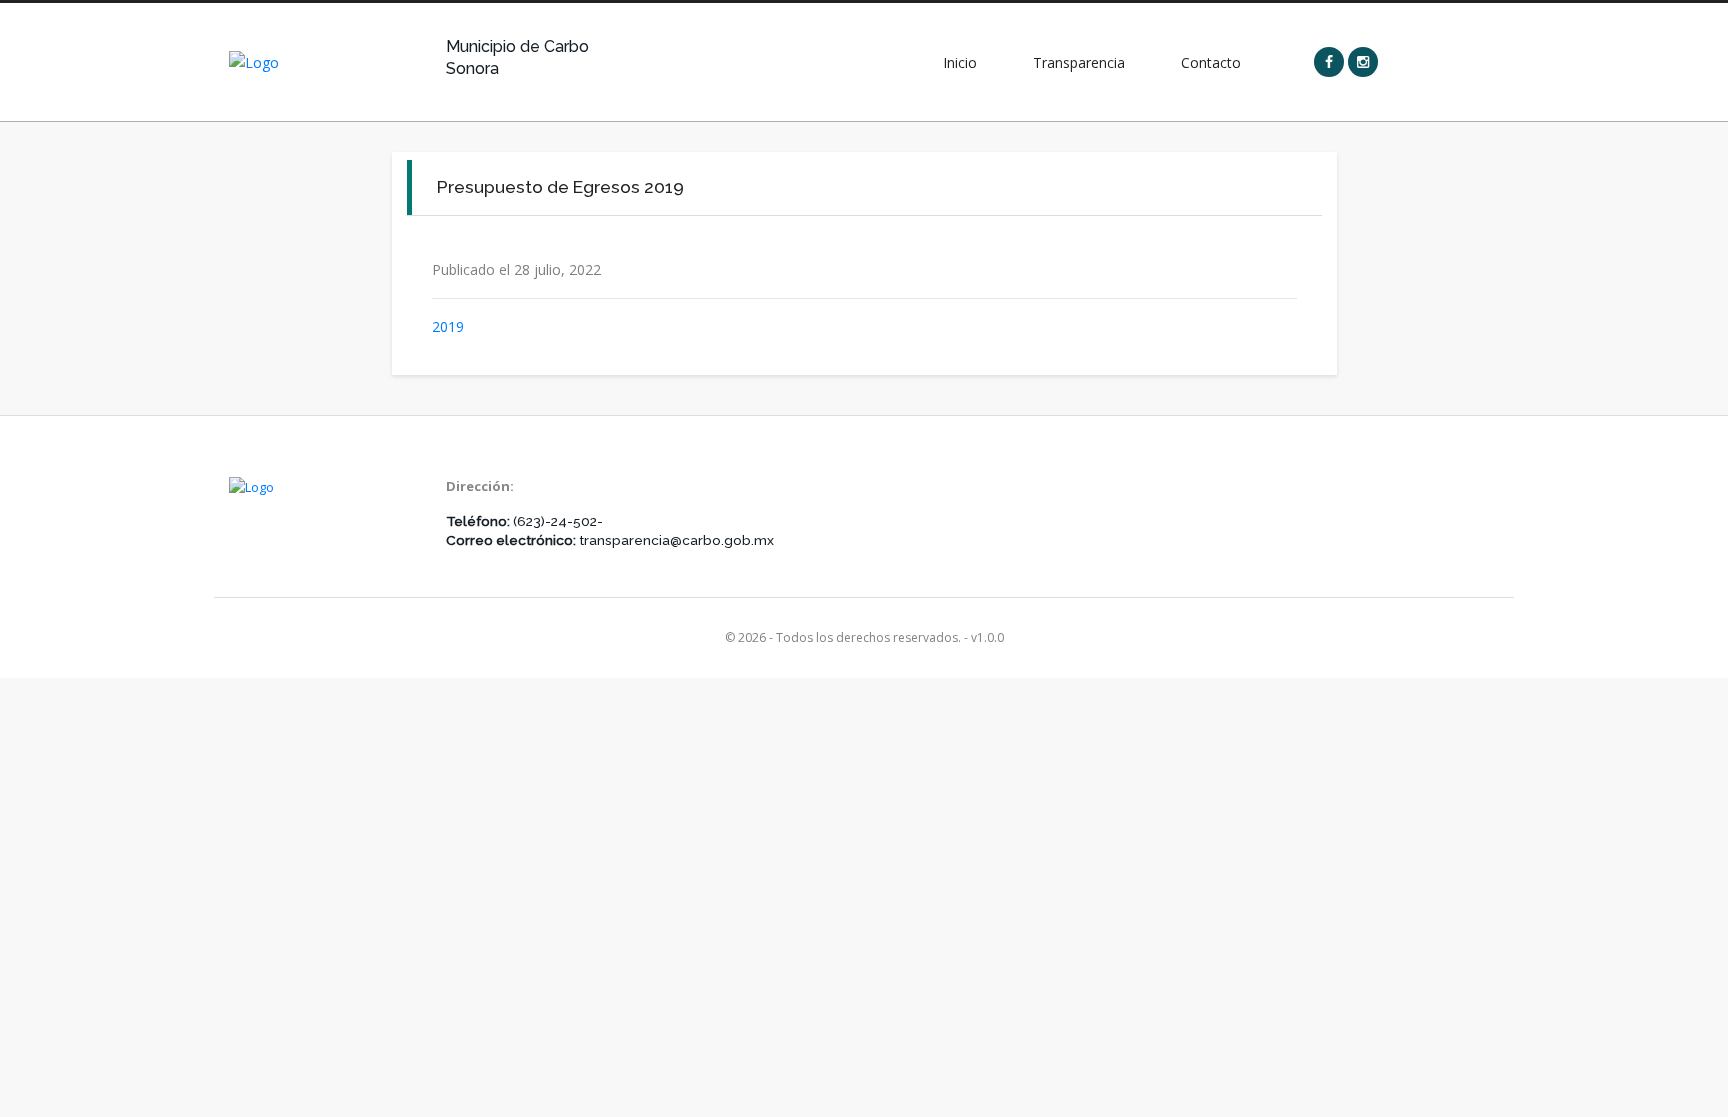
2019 (448, 326)
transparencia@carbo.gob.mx (676, 540)
